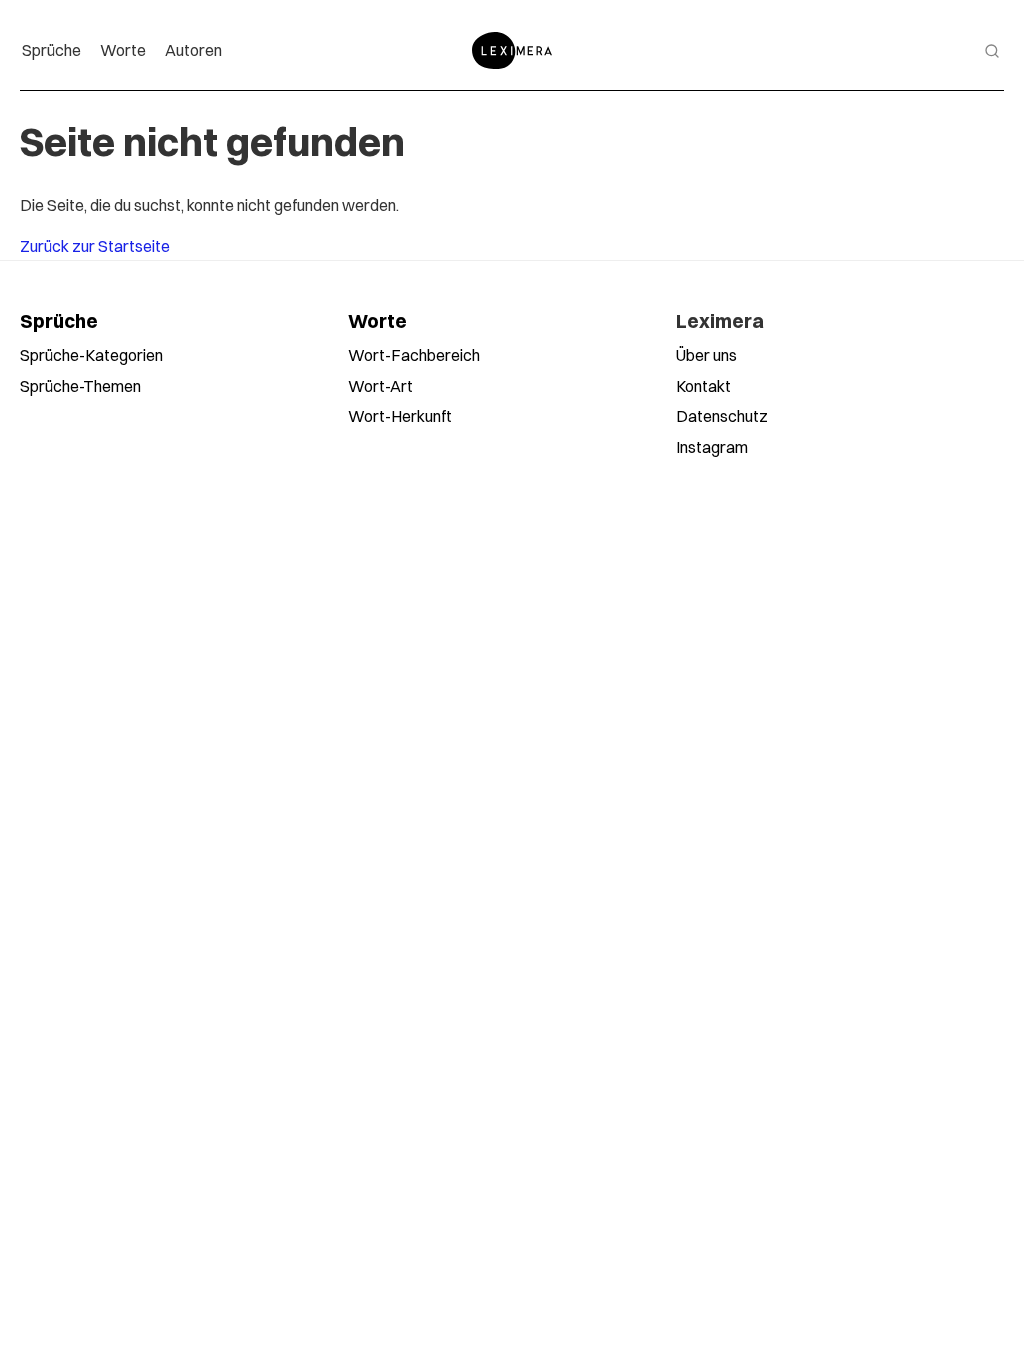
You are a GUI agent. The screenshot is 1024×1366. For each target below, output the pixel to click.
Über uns (706, 355)
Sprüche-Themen (80, 386)
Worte (377, 321)
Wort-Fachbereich (414, 355)
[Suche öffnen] (992, 51)
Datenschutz (722, 416)
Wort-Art (380, 386)
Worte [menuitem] (123, 50)
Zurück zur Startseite (95, 246)
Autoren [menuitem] (193, 50)
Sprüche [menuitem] (51, 50)
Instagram (712, 447)
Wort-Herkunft (400, 416)
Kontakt (703, 386)
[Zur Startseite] (512, 50)
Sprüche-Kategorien (91, 355)
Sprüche (59, 321)
